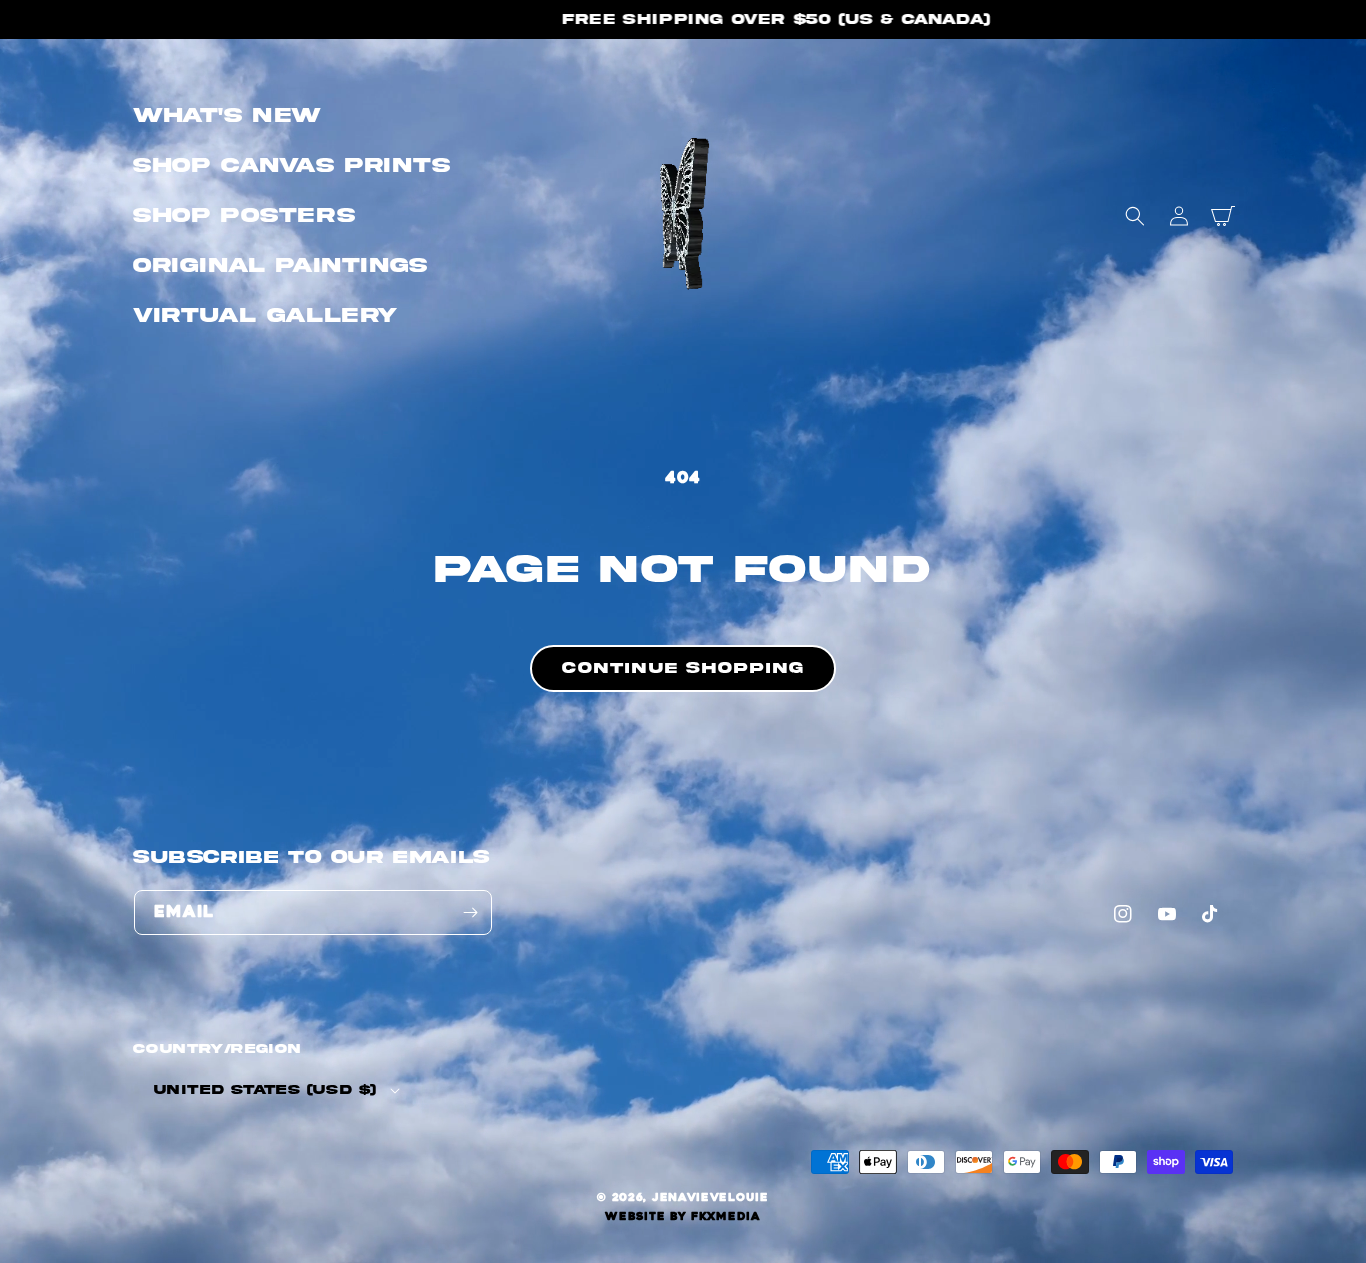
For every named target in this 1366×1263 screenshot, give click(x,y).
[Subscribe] (470, 912)
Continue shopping (683, 668)
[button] (1135, 216)
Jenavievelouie (710, 1197)
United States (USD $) (265, 1090)
